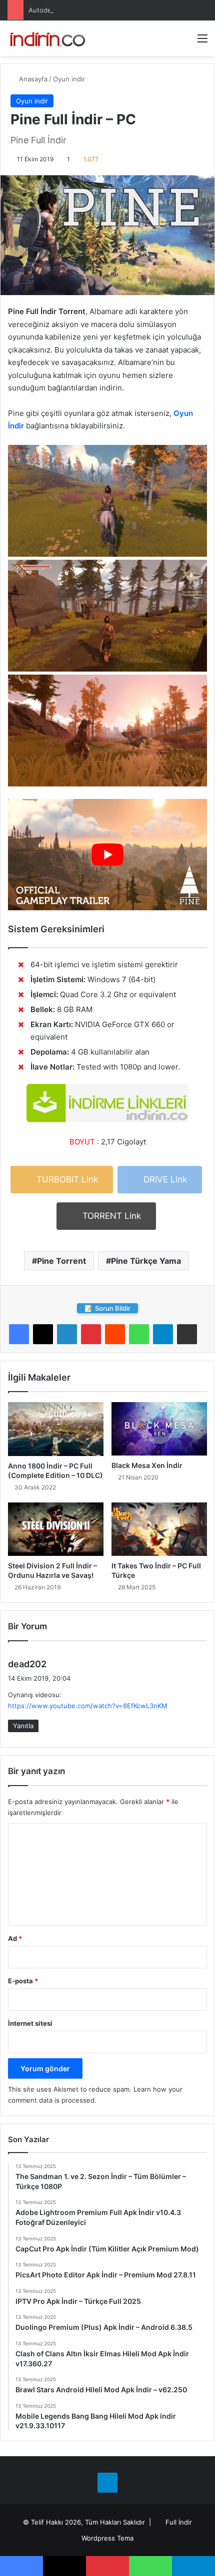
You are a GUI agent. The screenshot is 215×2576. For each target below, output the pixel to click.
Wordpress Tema (107, 2538)
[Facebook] (19, 1334)
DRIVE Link (164, 1179)
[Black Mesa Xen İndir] (159, 1429)
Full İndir (179, 2522)
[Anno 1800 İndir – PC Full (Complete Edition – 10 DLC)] (56, 1429)
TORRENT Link (110, 1216)
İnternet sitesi (30, 2023)
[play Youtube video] (107, 855)
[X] (43, 1334)
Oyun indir (69, 79)
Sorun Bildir (107, 1308)
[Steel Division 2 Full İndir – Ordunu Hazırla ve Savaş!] (56, 1529)
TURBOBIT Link (66, 1179)
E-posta (23, 1981)
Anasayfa (32, 79)
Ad (15, 1938)
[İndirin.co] (47, 38)
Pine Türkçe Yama (146, 1261)
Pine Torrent (61, 1261)
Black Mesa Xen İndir (147, 1465)
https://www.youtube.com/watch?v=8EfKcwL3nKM (88, 1706)
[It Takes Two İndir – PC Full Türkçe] (159, 1529)
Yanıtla (23, 1726)
